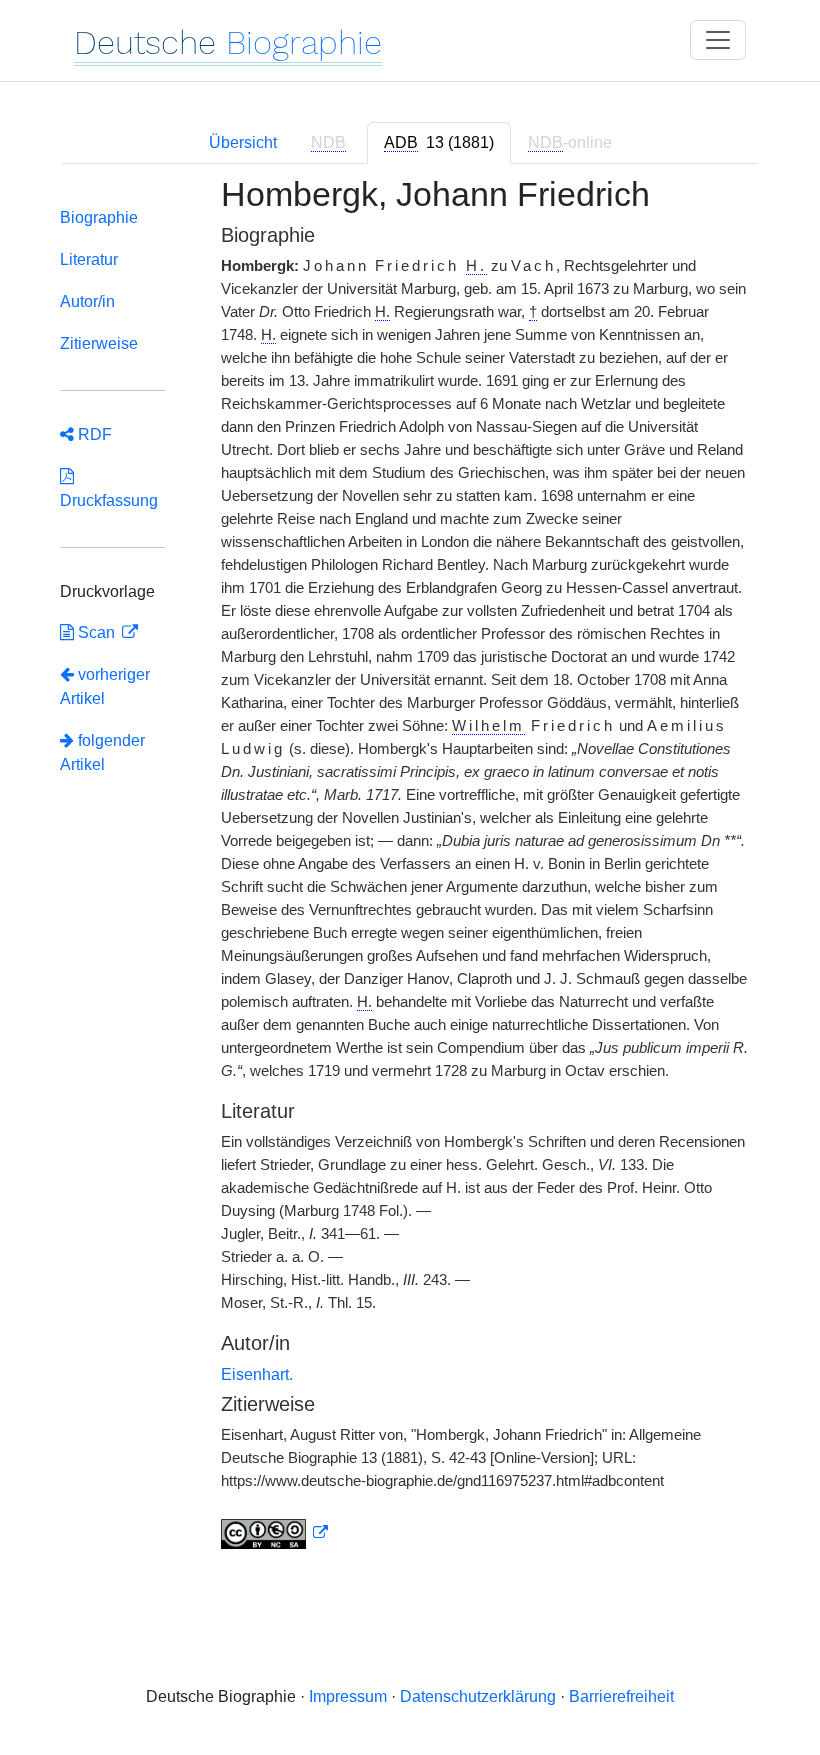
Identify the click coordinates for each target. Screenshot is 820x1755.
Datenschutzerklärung (478, 1696)
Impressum (348, 1696)
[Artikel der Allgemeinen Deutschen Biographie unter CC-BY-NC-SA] (275, 1533)
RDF (93, 434)
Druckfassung (109, 488)
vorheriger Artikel (105, 686)
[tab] (439, 143)
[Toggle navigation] (718, 40)
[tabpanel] (410, 874)
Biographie (99, 217)
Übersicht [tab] (243, 142)
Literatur (89, 259)
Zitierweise (99, 343)
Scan (96, 632)
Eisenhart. (257, 1374)
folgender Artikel (102, 752)
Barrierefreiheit (621, 1696)
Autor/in (87, 301)
